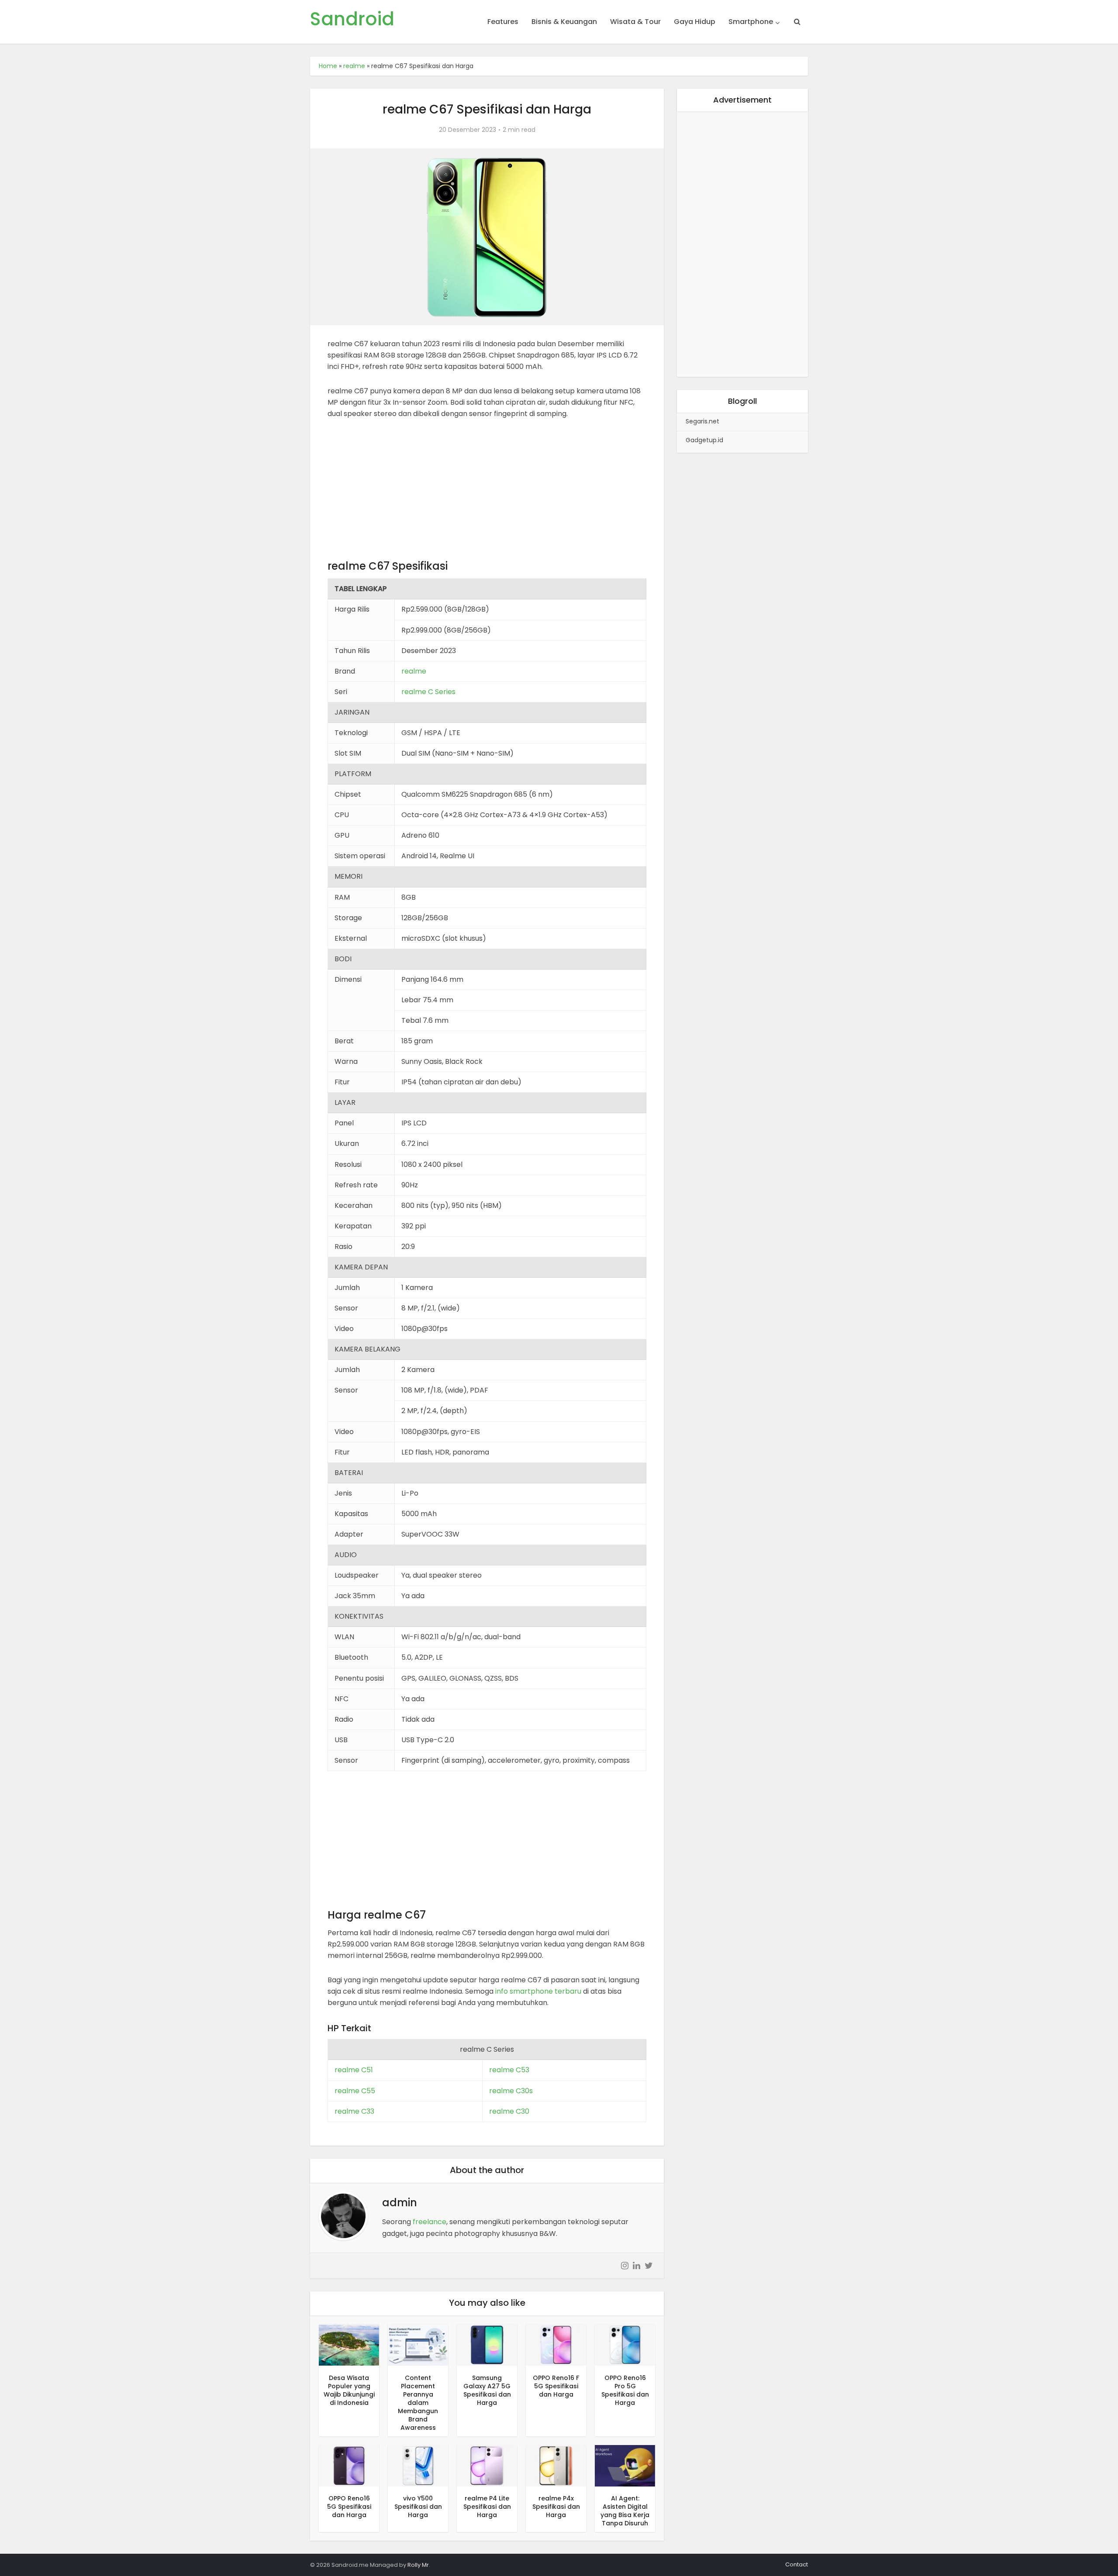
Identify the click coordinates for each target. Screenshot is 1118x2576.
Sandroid (352, 19)
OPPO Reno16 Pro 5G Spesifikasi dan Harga (625, 2390)
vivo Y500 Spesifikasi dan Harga (418, 2507)
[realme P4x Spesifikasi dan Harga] (556, 2465)
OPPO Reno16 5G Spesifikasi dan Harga (349, 2507)
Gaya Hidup (695, 22)
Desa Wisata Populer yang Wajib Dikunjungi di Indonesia (349, 2390)
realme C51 (354, 2070)
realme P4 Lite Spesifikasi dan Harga (487, 2507)
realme (354, 66)
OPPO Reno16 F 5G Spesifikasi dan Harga (556, 2386)
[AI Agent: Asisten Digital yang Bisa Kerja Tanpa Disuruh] (625, 2465)
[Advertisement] (487, 494)
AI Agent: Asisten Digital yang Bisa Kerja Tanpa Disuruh (625, 2511)
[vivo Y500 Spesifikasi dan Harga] (418, 2465)
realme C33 (354, 2111)
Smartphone (751, 22)
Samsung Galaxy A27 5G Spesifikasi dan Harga (487, 2390)
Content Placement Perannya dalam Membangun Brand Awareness (418, 2403)
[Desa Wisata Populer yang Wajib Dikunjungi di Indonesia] (349, 2344)
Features (503, 22)
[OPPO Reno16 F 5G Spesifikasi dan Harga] (556, 2344)
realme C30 (509, 2111)
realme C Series (428, 692)
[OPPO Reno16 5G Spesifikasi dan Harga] (349, 2465)
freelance (430, 2222)
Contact (797, 2564)
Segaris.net (702, 421)
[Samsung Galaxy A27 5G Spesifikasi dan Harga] (487, 2344)
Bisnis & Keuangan (564, 22)
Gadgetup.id (704, 440)
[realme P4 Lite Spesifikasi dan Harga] (487, 2465)
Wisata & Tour (635, 22)
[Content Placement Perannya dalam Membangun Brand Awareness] (418, 2344)
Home (328, 66)
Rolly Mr (418, 2565)
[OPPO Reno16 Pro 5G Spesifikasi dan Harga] (625, 2344)
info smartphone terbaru (538, 1991)
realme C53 (509, 2070)
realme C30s (511, 2091)
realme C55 (355, 2091)
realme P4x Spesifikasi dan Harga (556, 2507)
